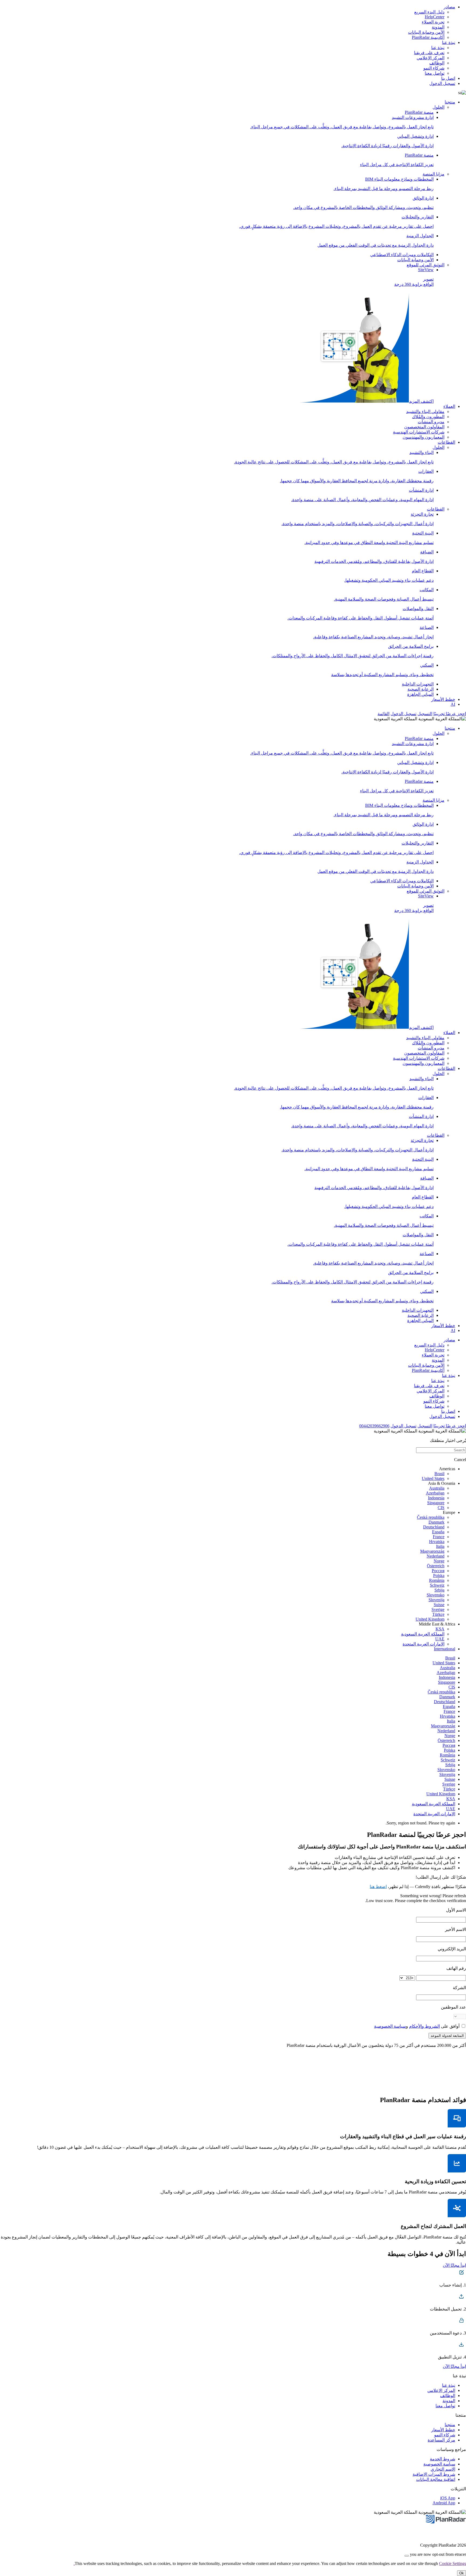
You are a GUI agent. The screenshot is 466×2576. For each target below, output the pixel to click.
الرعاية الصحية (421, 689)
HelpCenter (435, 17)
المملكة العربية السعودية (423, 1634)
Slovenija (436, 1600)
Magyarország (432, 1551)
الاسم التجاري (443, 2469)
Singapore (436, 1503)
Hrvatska (437, 1542)
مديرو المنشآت (431, 422)
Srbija (439, 1590)
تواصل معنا (435, 73)
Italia (440, 1546)
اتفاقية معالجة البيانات (436, 2479)
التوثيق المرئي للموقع (426, 265)
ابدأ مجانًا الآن (454, 2265)
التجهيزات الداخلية (418, 684)
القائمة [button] (383, 714)
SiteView (414, 335)
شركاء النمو (434, 68)
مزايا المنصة (434, 174)
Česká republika (431, 1517)
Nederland (436, 1556)
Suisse (439, 1605)
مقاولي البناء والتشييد (425, 411)
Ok (462, 2573)
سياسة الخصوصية (390, 2026)
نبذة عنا (449, 42)
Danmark (436, 1522)
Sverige (438, 1609)
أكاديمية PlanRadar (428, 37)
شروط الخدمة (443, 2459)
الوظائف (437, 63)
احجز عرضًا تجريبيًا (450, 714)
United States (433, 1478)
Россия (438, 1571)
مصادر (449, 7)
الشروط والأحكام (424, 2026)
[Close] (407, 2556)
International (445, 1649)
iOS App (448, 2498)
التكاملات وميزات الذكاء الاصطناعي (402, 255)
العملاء (449, 406)
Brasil (439, 1474)
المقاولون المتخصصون (424, 427)
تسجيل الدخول (442, 83)
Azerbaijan (435, 1493)
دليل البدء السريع (429, 12)
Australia (437, 1488)
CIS (441, 1508)
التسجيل (425, 714)
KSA (440, 1629)
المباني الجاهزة (420, 694)
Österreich (436, 1566)
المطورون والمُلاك (428, 417)
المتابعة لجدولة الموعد (447, 2036)
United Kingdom (430, 1619)
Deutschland (434, 1527)
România (437, 1580)
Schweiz (437, 1585)
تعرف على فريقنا (429, 53)
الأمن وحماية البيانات (426, 32)
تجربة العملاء (433, 22)
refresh (460, 1896)
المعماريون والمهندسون (424, 437)
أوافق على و (417, 2026)
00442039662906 (374, 1426)
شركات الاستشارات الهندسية (419, 432)
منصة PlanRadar (419, 112)
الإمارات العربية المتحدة (424, 1644)
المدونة (438, 27)
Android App (444, 2503)
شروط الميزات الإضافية (434, 2474)
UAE (440, 1639)
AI (453, 704)
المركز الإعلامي (431, 58)
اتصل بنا (448, 78)
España (438, 1532)
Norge (439, 1561)
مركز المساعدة (441, 2440)
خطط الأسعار (443, 699)
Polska (439, 1575)
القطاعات (446, 442)
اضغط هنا (378, 1887)
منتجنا (450, 102)
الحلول (438, 107)
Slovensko (436, 1595)
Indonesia (436, 1498)
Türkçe (438, 1614)
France (439, 1537)
